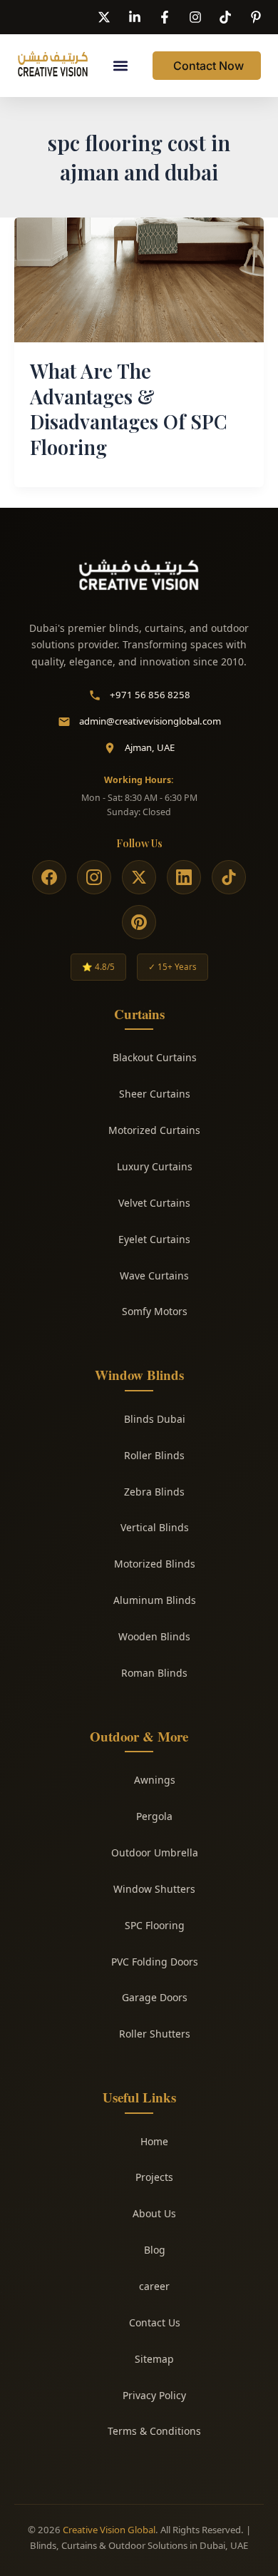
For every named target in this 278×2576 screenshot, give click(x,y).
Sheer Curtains (155, 1094)
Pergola (154, 1816)
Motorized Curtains (154, 1130)
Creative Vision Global (109, 2530)
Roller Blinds (154, 1455)
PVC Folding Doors (155, 1962)
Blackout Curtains (155, 1057)
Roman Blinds (154, 1673)
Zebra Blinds (154, 1492)
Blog (155, 2250)
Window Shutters (154, 1889)
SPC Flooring (155, 1925)
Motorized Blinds (155, 1564)
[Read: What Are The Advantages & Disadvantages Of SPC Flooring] (139, 279)
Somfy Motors (155, 1311)
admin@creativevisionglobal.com (150, 721)
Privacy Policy (154, 2395)
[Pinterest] (139, 922)
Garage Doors (155, 1997)
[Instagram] (94, 877)
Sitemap (154, 2359)
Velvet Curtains (154, 1203)
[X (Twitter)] (139, 877)
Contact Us (155, 2322)
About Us (154, 2213)
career (154, 2286)
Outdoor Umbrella (155, 1852)
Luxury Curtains (155, 1166)
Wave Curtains (154, 1276)
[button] (120, 66)
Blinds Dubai (155, 1419)
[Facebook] (49, 877)
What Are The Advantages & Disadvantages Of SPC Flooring (129, 409)
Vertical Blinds (155, 1527)
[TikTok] (229, 877)
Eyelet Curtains (154, 1239)
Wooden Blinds (154, 1636)
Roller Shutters (155, 2034)
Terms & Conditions (154, 2431)
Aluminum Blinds (155, 1600)
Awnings (155, 1780)
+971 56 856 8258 (150, 695)
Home (154, 2141)
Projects (154, 2177)
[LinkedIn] (184, 877)
